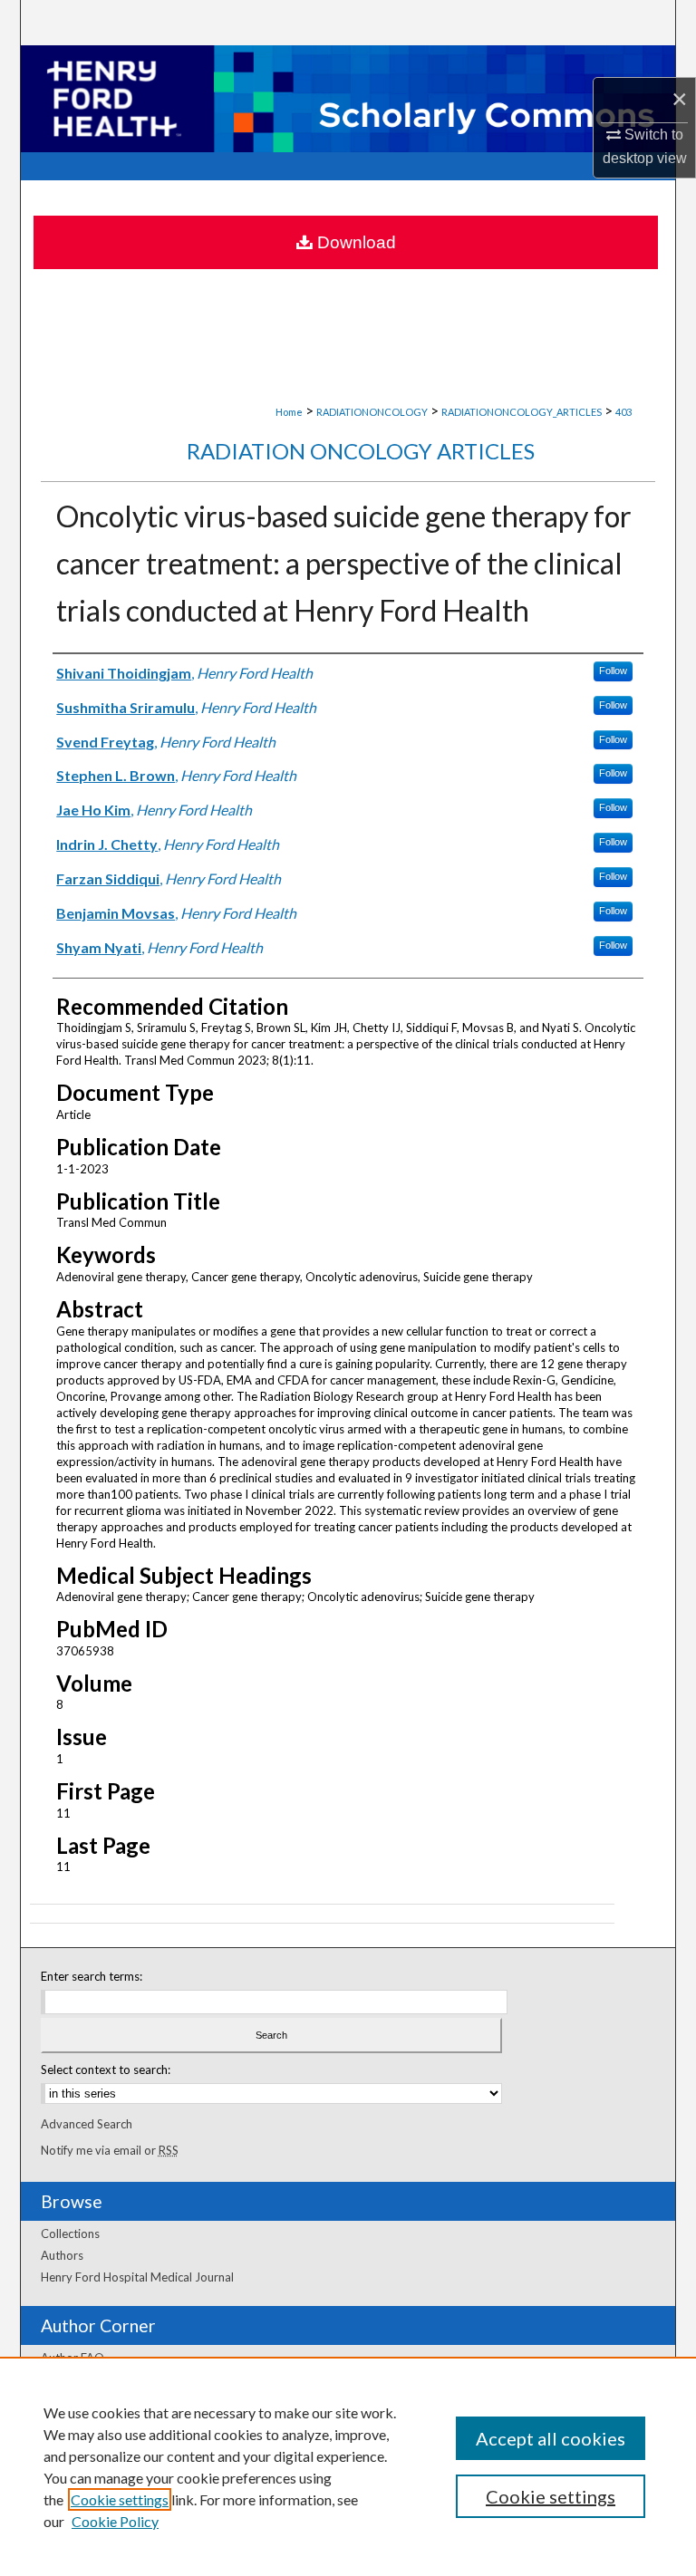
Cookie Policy (115, 2521)
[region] (348, 2466)
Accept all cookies (551, 2438)
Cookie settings (120, 2499)
